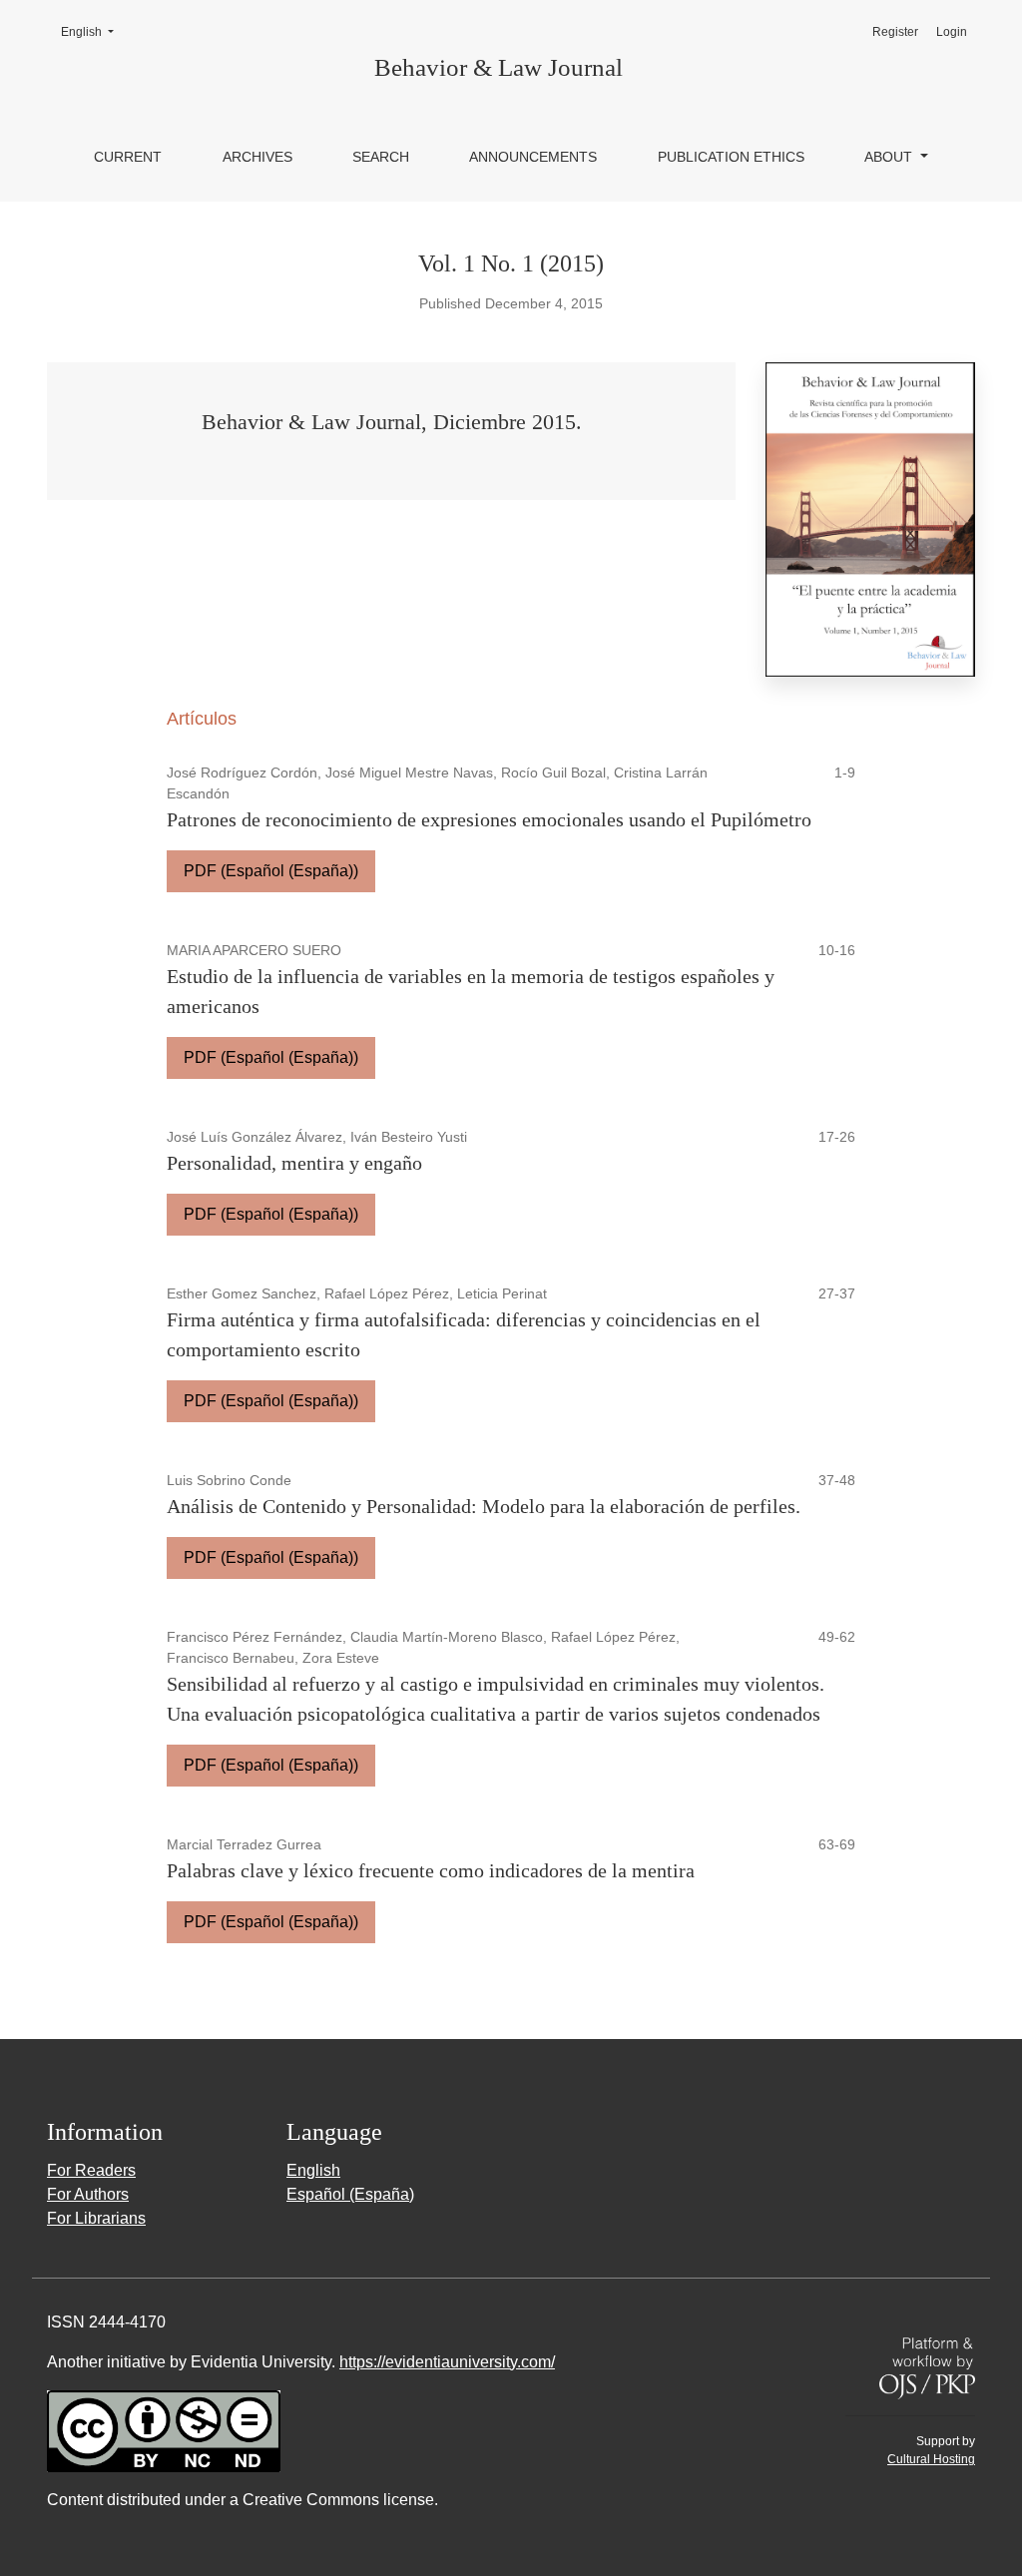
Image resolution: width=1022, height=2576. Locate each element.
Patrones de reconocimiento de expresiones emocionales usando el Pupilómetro (489, 819)
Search (381, 157)
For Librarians (96, 2218)
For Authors (88, 2194)
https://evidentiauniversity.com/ (447, 2362)
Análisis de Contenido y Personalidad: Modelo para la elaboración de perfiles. (484, 1506)
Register (895, 32)
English (93, 31)
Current (128, 157)
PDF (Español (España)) (271, 871)
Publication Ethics (731, 157)
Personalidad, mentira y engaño (294, 1163)
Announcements (533, 157)
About (890, 157)
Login (952, 32)
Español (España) (350, 2194)
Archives (257, 157)
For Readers (91, 2170)
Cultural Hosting (931, 2459)
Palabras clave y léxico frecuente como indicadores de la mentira (431, 1870)
